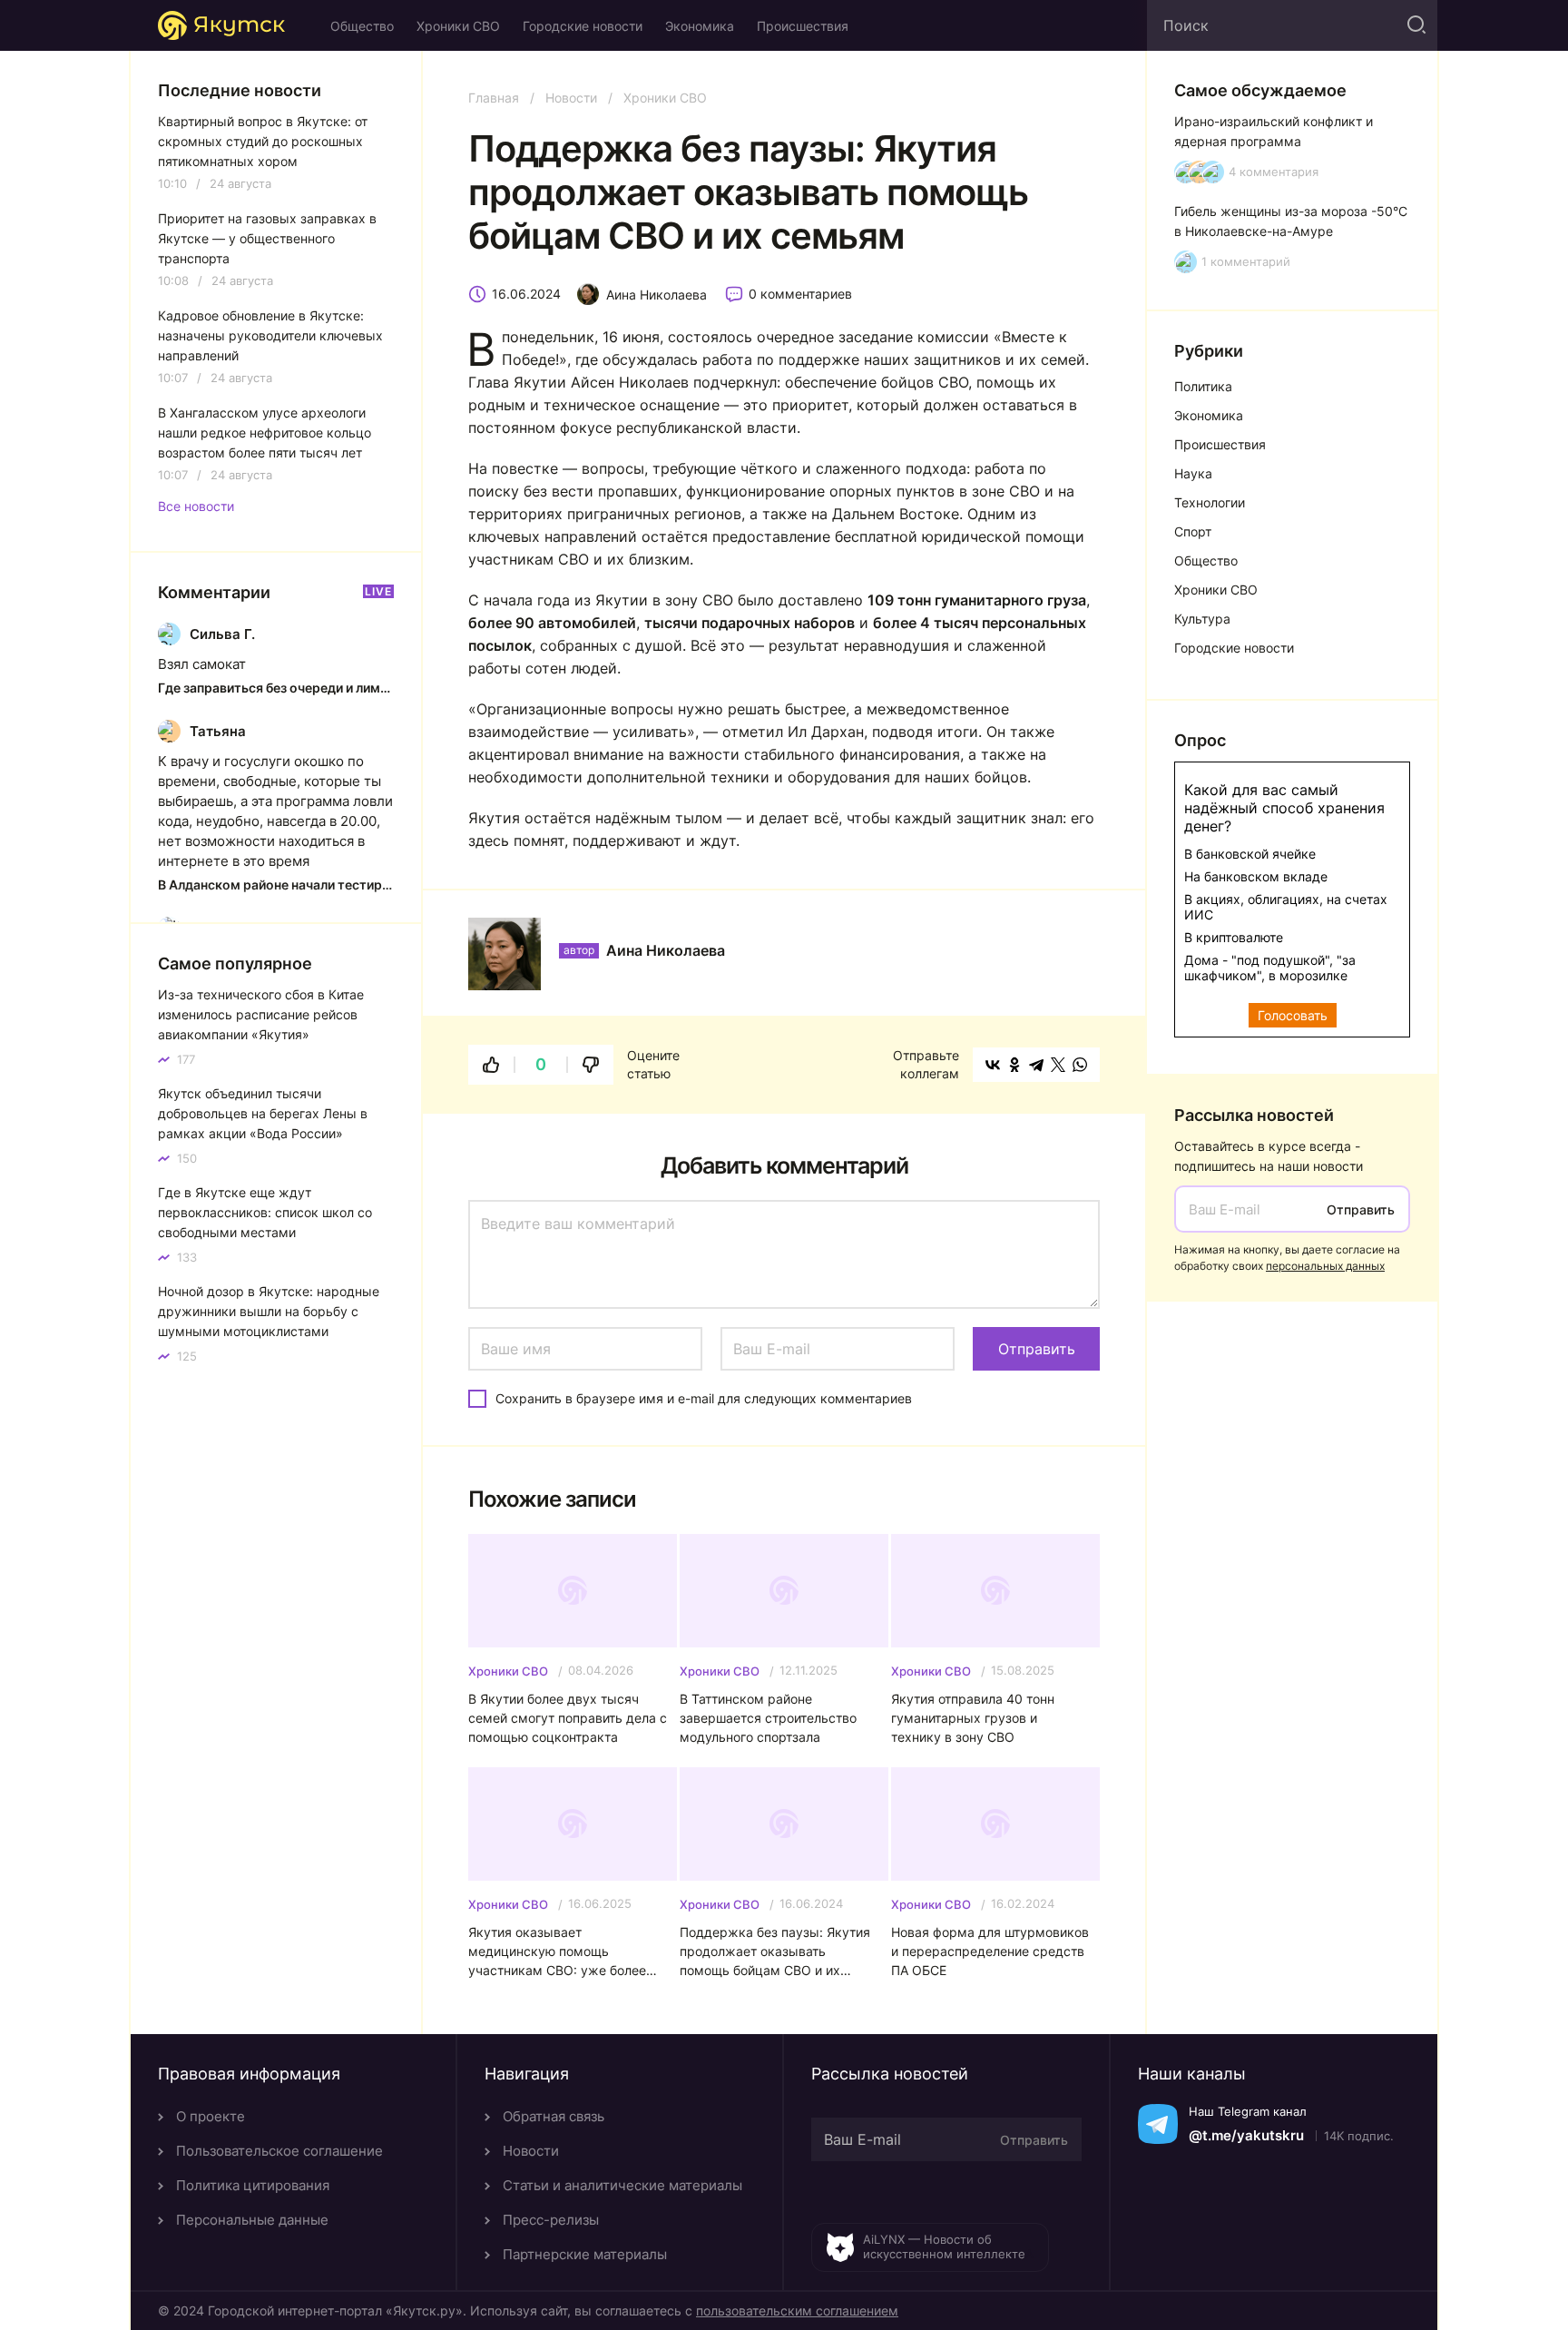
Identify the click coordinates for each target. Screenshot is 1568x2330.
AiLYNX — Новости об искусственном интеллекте (944, 2246)
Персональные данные (252, 2220)
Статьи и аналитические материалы (622, 2185)
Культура (1202, 619)
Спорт (1193, 531)
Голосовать (1293, 1015)
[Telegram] (1036, 1065)
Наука (1193, 473)
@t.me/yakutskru (1246, 2135)
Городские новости (583, 26)
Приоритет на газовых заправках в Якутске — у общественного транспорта (267, 238)
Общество (362, 26)
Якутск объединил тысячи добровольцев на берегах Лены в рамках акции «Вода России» (263, 1113)
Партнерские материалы (585, 2254)
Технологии (1210, 502)
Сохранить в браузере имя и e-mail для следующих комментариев (704, 1398)
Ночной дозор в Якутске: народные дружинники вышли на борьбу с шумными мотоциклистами (269, 1311)
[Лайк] (491, 1065)
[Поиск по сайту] (1415, 25)
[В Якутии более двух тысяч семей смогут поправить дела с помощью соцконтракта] (573, 1591)
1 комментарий (1246, 262)
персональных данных (1325, 1266)
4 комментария (1274, 172)
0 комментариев (800, 294)
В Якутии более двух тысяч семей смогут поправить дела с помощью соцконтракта (568, 1718)
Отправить (1361, 1209)
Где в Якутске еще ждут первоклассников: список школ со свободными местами (265, 1212)
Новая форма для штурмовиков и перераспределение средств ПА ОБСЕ (990, 1951)
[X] (1058, 1065)
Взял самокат (202, 664)
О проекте (211, 2116)
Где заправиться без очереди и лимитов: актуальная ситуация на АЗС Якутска (276, 688)
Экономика (700, 26)
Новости (571, 98)
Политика (1203, 386)
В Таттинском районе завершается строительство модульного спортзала (768, 1718)
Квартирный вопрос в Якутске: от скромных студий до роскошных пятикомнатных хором (263, 141)
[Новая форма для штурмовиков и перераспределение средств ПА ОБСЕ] (995, 1824)
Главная (494, 98)
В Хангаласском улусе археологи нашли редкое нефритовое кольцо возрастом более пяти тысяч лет (265, 433)
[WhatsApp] (1080, 1065)
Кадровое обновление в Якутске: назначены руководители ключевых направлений (270, 335)
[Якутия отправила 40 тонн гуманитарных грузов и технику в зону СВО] (995, 1591)
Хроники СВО (458, 26)
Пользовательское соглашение (279, 2151)
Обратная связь (554, 2116)
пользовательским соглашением (797, 2310)
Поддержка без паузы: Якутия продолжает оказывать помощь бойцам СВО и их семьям (775, 1952)
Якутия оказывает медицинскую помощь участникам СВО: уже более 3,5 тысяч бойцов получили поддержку (557, 1952)
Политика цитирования (253, 2185)
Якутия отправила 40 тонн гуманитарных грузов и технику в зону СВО (973, 1718)
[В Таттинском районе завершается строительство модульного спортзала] (784, 1591)
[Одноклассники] (1014, 1065)
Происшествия (803, 26)
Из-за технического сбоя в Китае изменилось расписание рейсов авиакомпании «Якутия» (261, 1014)
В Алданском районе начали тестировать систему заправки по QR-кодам (276, 885)
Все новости (196, 506)
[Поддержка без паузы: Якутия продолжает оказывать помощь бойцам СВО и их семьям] (784, 1824)
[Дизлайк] (591, 1065)
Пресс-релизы (551, 2220)
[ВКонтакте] (993, 1065)
